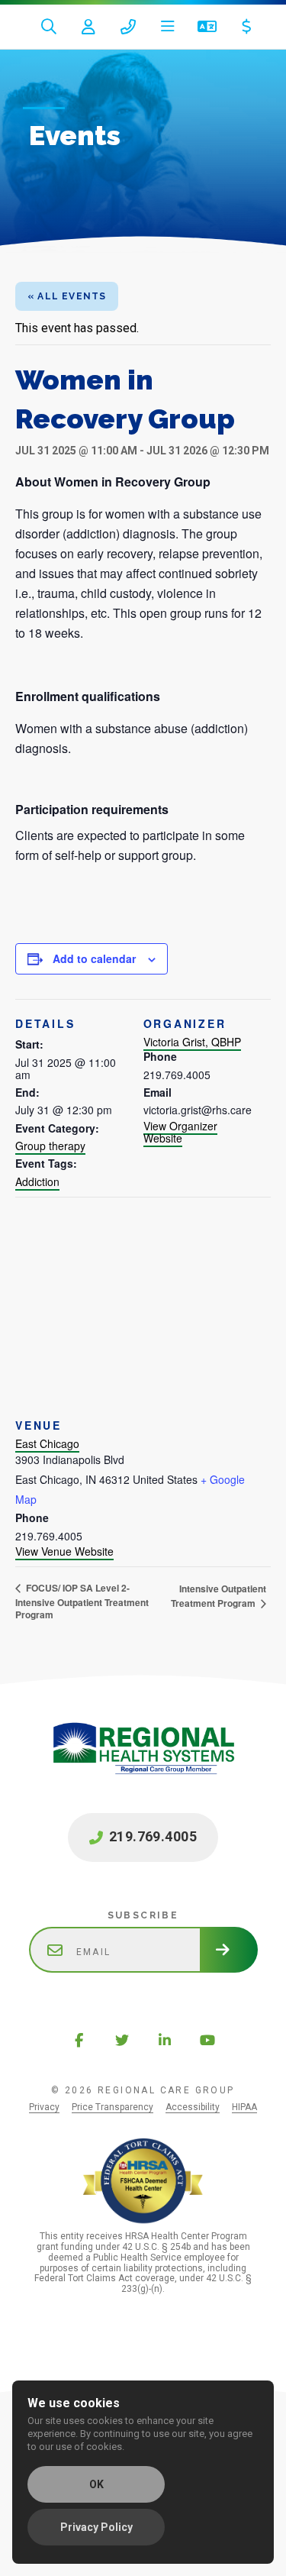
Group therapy (50, 1146)
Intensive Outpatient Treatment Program (219, 1596)
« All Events (67, 296)
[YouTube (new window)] (207, 2040)
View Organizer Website (180, 1132)
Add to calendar (94, 958)
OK (96, 2484)
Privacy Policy (96, 2527)
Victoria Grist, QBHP (192, 1042)
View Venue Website (64, 1551)
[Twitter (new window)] (122, 2040)
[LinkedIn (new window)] (165, 2040)
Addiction (37, 1181)
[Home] (143, 1764)
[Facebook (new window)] (79, 2040)
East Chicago (47, 1443)
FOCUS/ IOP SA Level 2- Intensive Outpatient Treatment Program (82, 1601)
